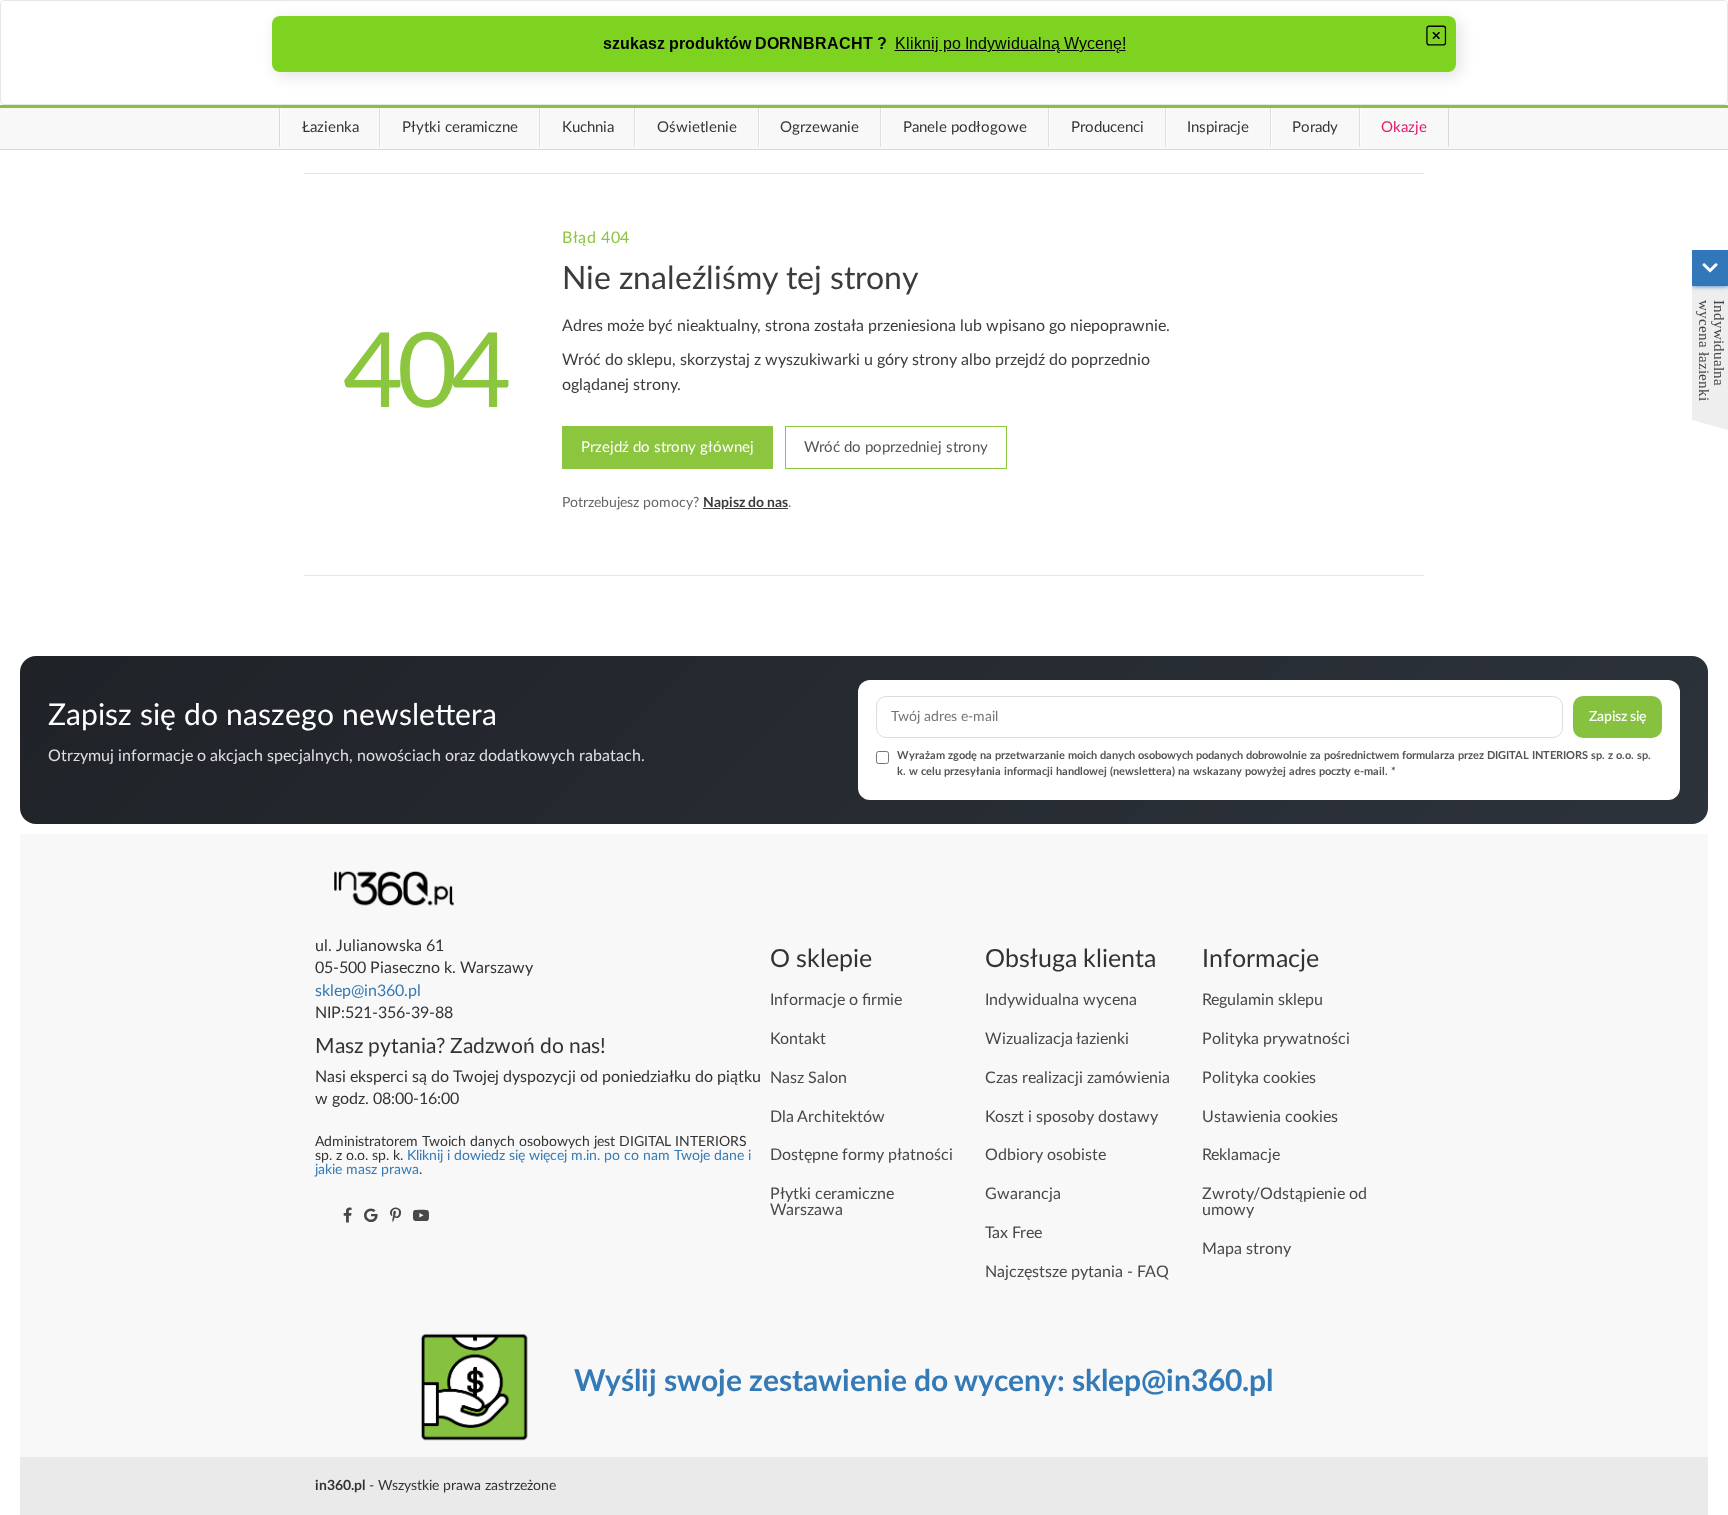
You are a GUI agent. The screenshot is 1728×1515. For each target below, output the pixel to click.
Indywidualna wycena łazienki (1711, 350)
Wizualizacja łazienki (1057, 1039)
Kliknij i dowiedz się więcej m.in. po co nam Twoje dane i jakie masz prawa (533, 1162)
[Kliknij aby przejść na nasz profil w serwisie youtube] (421, 1216)
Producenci (1107, 127)
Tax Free (1013, 1233)
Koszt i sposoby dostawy (1071, 1117)
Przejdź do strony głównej (667, 447)
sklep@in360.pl (368, 991)
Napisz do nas (745, 503)
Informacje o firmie (836, 1000)
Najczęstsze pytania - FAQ (1077, 1272)
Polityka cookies (1259, 1078)
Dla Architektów (827, 1117)
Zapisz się (1617, 717)
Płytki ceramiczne (460, 127)
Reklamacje (1241, 1155)
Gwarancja (1023, 1194)
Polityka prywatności (1276, 1039)
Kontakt (798, 1039)
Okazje (1404, 127)
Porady (1315, 127)
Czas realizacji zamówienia (1077, 1078)
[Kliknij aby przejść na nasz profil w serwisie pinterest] (395, 1216)
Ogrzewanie (819, 127)
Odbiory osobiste (1045, 1155)
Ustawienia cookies (1270, 1117)
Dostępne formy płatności (861, 1155)
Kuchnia (588, 127)
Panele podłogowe (965, 127)
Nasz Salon (808, 1078)
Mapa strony (1246, 1249)
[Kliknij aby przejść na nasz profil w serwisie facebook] (347, 1216)
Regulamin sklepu (1262, 1000)
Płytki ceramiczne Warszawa (832, 1202)
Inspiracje (1218, 127)
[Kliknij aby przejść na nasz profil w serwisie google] (371, 1216)
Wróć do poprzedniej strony (896, 447)
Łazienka (330, 127)
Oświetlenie (697, 127)
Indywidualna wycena (1061, 1000)
